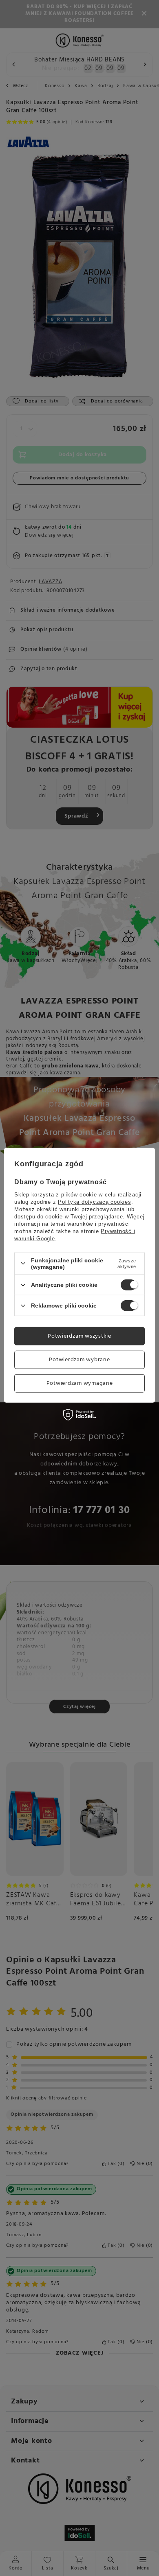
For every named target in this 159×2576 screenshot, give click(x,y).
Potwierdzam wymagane (80, 1383)
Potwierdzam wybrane (79, 1359)
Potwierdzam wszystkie (79, 1336)
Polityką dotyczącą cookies (95, 1202)
